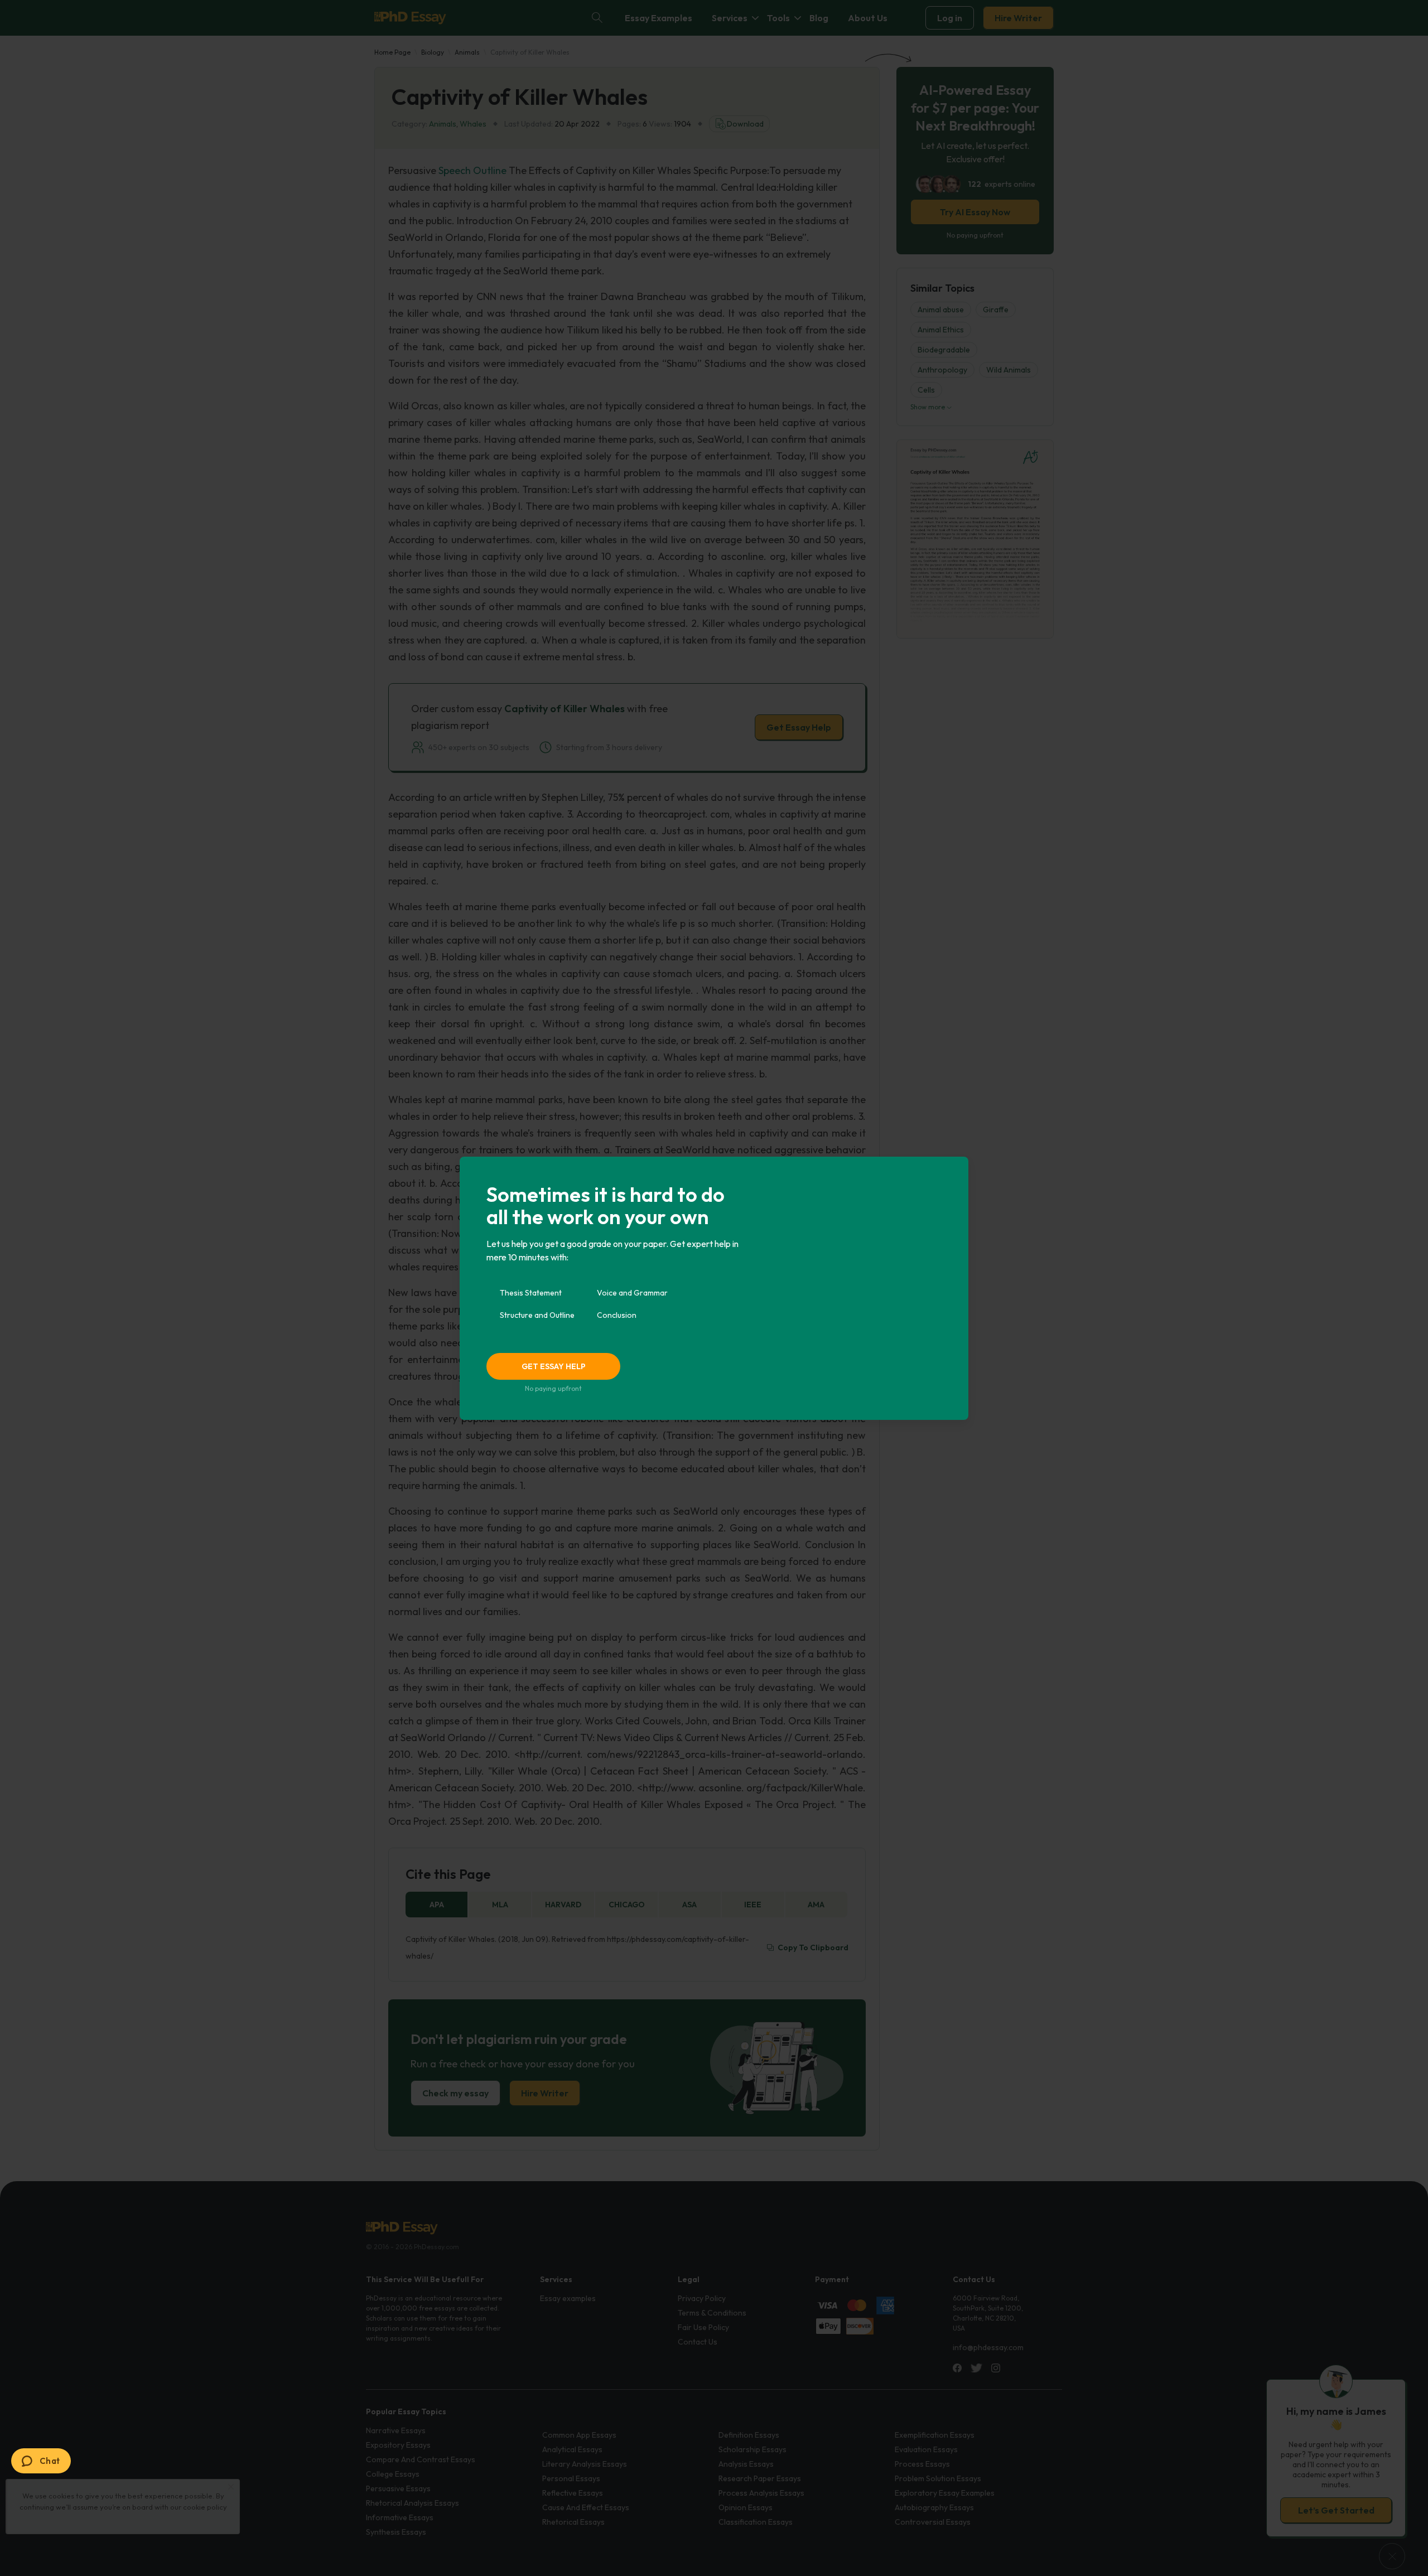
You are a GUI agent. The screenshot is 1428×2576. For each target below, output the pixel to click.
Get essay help (554, 1366)
